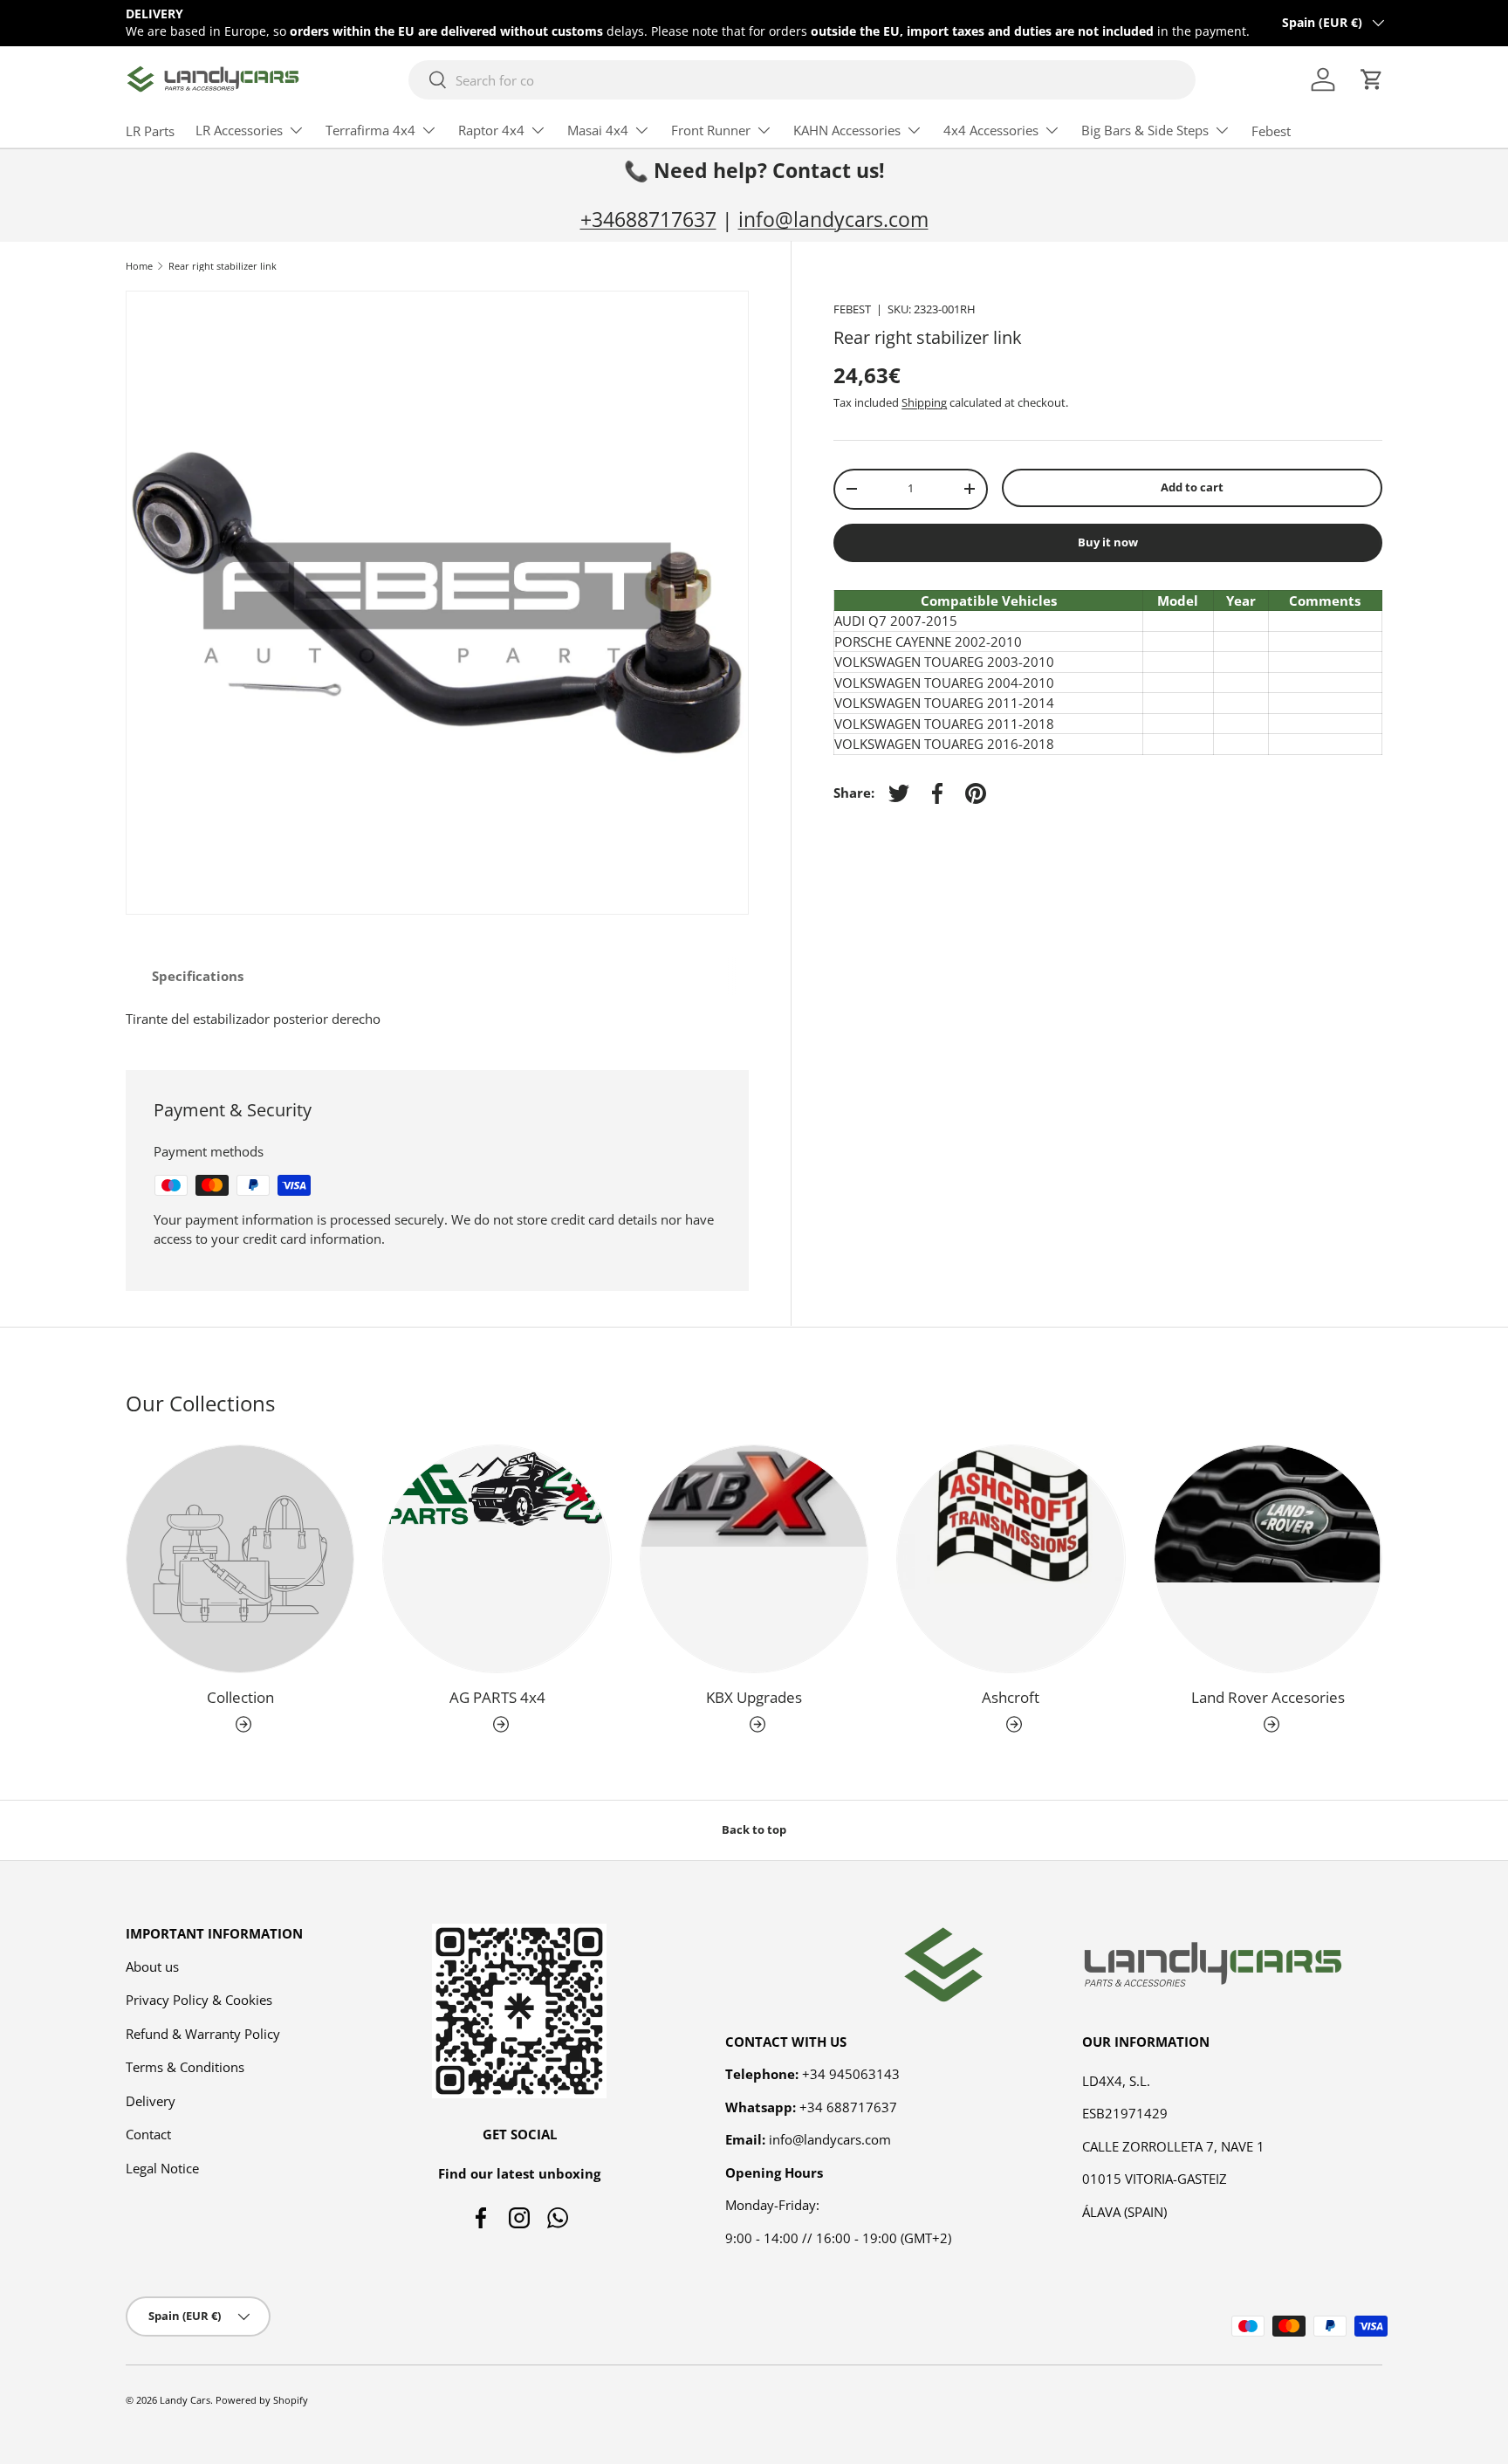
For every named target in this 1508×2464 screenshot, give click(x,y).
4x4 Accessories (991, 130)
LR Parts (150, 131)
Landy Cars (185, 2400)
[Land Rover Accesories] (1268, 1559)
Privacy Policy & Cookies (199, 2000)
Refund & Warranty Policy (203, 2033)
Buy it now (1108, 542)
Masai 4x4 (598, 130)
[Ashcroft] (1011, 1559)
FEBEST (852, 309)
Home (139, 266)
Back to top (754, 1829)
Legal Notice (162, 2167)
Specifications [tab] (198, 976)
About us (152, 1966)
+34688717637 (648, 220)
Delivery (151, 2100)
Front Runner (711, 130)
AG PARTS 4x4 (497, 1698)
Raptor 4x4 (491, 130)
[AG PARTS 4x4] (497, 1559)
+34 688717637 (848, 2106)
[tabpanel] (437, 1019)
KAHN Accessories (847, 130)
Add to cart (1192, 487)
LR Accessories (239, 130)
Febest (1271, 131)
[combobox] (802, 80)
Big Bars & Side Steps (1145, 130)
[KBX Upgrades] (754, 1559)
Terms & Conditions (185, 2067)
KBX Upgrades (754, 1698)
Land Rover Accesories (1268, 1698)
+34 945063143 (851, 2074)
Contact (148, 2134)
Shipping (924, 402)
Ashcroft (1011, 1698)
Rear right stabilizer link (223, 266)
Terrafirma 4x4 (370, 130)
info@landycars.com (833, 220)
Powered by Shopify (262, 2400)
